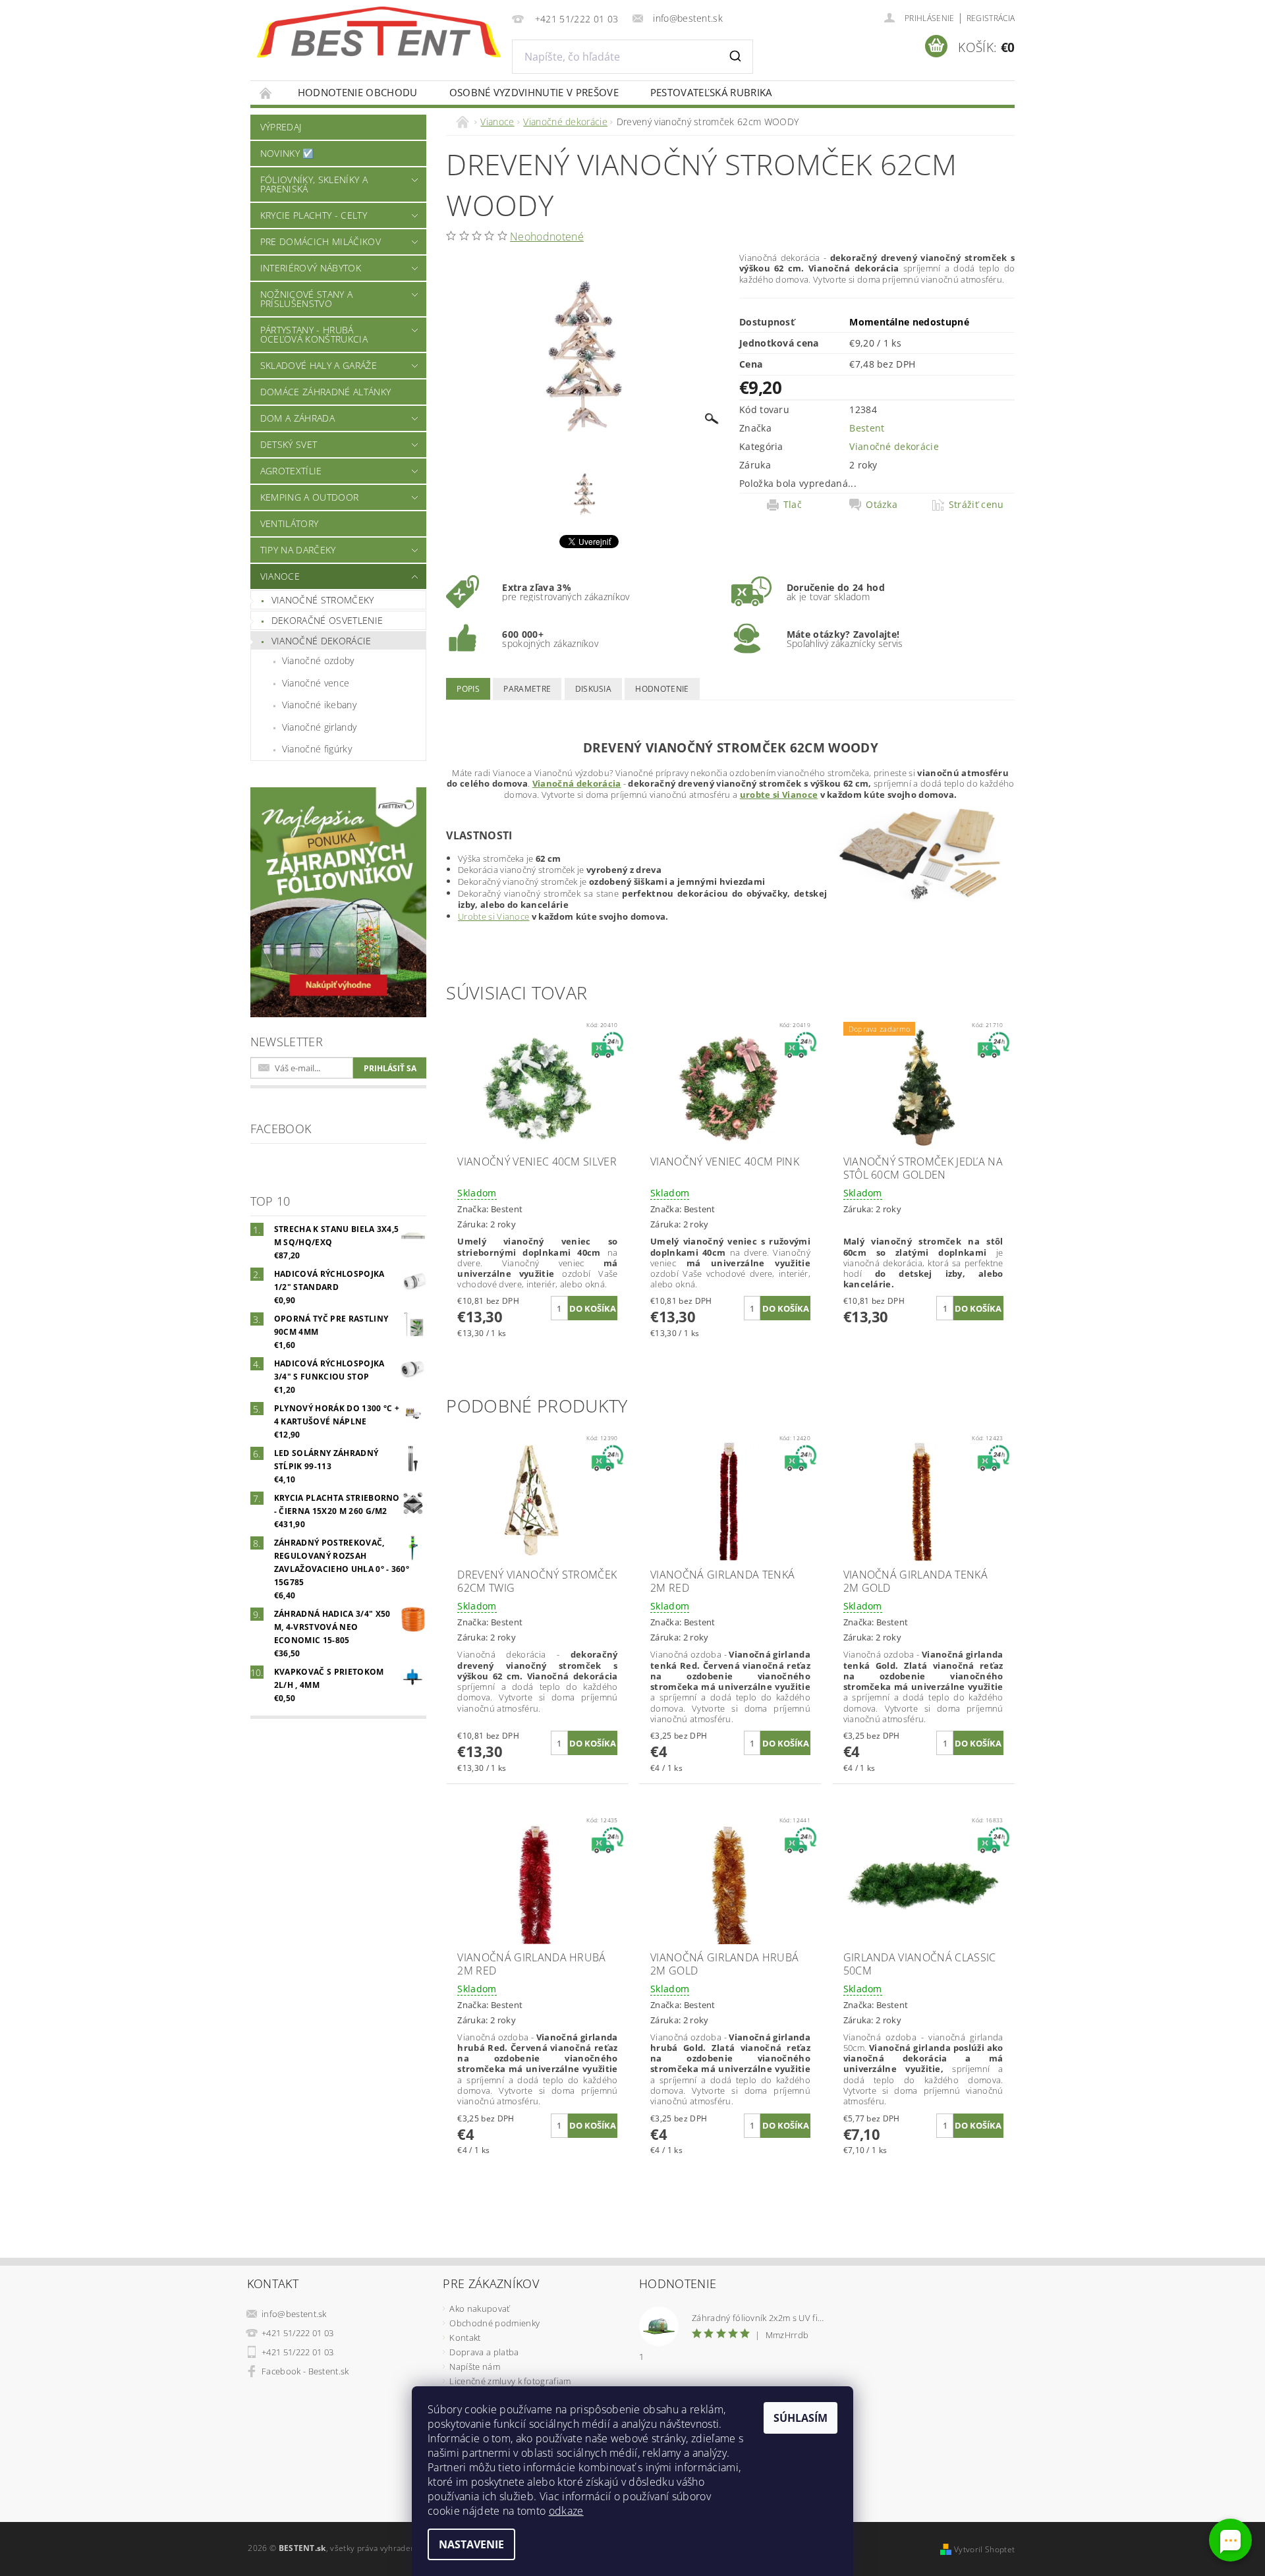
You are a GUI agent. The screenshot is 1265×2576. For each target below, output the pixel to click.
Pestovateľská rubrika (711, 92)
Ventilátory (290, 523)
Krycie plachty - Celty (314, 215)
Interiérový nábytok (311, 268)
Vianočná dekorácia (577, 783)
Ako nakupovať (479, 2309)
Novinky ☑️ (287, 153)
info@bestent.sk (294, 2314)
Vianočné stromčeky (323, 600)
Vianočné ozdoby (318, 660)
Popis (468, 689)
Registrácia (991, 18)
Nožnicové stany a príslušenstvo (306, 299)
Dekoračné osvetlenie (327, 620)
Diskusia (594, 689)
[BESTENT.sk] (379, 32)
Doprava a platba (484, 2352)
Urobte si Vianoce (493, 916)
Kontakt (465, 2338)
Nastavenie (471, 2544)
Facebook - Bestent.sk (305, 2371)
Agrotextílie (291, 471)
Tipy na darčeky (298, 550)
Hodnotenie (662, 689)
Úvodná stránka (266, 93)
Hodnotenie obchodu (358, 92)
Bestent (867, 428)
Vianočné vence (316, 683)
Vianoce (280, 576)
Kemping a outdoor (309, 497)
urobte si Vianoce (779, 795)
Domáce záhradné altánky (325, 392)
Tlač (793, 505)
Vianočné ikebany (319, 705)
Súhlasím (801, 2418)
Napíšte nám (475, 2366)
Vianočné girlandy (319, 727)
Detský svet (289, 444)
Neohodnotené (547, 237)
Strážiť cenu (976, 505)
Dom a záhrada (297, 418)
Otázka (882, 505)
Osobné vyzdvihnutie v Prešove (534, 92)
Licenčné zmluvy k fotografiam (510, 2381)
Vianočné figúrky (317, 749)
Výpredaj (281, 127)
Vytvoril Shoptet (984, 2549)
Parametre (527, 689)
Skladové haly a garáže (319, 365)
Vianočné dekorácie (322, 641)
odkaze (566, 2511)
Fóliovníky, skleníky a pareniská (314, 184)
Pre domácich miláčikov (321, 241)
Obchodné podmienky (494, 2323)
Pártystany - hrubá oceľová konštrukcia (314, 334)
